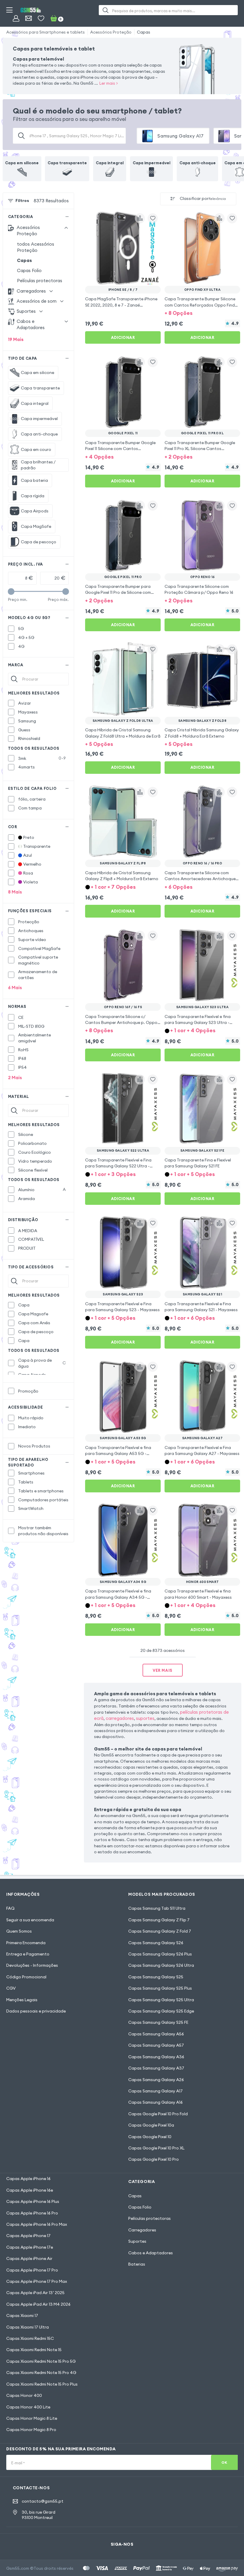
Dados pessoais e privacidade (36, 2011)
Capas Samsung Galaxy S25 (156, 1977)
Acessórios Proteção (111, 32)
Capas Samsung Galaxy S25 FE (158, 2022)
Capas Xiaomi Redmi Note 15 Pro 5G (41, 2361)
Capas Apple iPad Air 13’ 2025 (35, 2293)
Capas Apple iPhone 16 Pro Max (37, 2224)
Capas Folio (29, 270)
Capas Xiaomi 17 (22, 2315)
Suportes (137, 2241)
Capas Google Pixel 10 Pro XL (156, 2148)
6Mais (15, 988)
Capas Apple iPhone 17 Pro (32, 2270)
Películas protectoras (40, 281)
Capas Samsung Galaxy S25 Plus (160, 1988)
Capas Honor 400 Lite (28, 2407)
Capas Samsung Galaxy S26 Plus (160, 1954)
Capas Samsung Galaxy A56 (156, 2034)
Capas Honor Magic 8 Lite (32, 2418)
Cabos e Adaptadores (151, 2253)
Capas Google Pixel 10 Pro (154, 2159)
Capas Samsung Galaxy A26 (156, 2080)
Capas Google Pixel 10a (151, 2125)
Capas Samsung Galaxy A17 (155, 2091)
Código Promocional (26, 1977)
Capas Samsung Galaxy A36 (156, 2057)
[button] (202, 313)
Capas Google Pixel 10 (150, 2137)
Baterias (137, 2264)
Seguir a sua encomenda (30, 1920)
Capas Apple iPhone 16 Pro (32, 2213)
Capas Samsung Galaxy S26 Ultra (161, 1965)
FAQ (10, 1908)
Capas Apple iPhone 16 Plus (33, 2201)
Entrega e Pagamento (28, 1954)
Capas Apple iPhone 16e (30, 2190)
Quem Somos (19, 1931)
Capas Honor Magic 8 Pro (31, 2430)
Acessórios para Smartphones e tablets (46, 32)
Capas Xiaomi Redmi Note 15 (34, 2350)
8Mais (15, 892)
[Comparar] (140, 218)
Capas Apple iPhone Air (29, 2258)
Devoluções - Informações (32, 1965)
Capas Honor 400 (24, 2395)
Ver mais (162, 1670)
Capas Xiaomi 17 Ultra (28, 2327)
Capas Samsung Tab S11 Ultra (157, 1908)
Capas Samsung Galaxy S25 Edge (161, 2011)
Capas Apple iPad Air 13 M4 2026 (38, 2304)
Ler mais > (109, 83)
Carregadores (142, 2230)
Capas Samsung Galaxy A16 (155, 2102)
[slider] (11, 592)
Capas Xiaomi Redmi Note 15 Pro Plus (42, 2384)
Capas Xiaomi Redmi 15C (30, 2338)
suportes (145, 1718)
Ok (224, 2462)
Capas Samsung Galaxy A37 (156, 2068)
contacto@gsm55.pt (43, 2501)
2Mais (15, 1078)
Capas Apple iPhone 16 (28, 2179)
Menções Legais (22, 2000)
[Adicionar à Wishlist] (153, 218)
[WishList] (41, 18)
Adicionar (123, 337)
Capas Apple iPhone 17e (30, 2247)
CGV (11, 1988)
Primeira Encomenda (26, 1943)
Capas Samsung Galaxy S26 (156, 1943)
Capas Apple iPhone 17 (28, 2236)
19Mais (16, 339)
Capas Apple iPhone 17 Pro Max (37, 2281)
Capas (144, 32)
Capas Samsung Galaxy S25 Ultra (161, 2000)
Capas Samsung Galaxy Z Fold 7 (160, 1931)
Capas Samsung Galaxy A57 (156, 2045)
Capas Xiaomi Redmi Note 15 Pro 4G (41, 2373)
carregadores (120, 1718)
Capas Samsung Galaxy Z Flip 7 (159, 1920)
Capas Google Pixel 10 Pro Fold (158, 2114)
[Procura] (105, 10)
